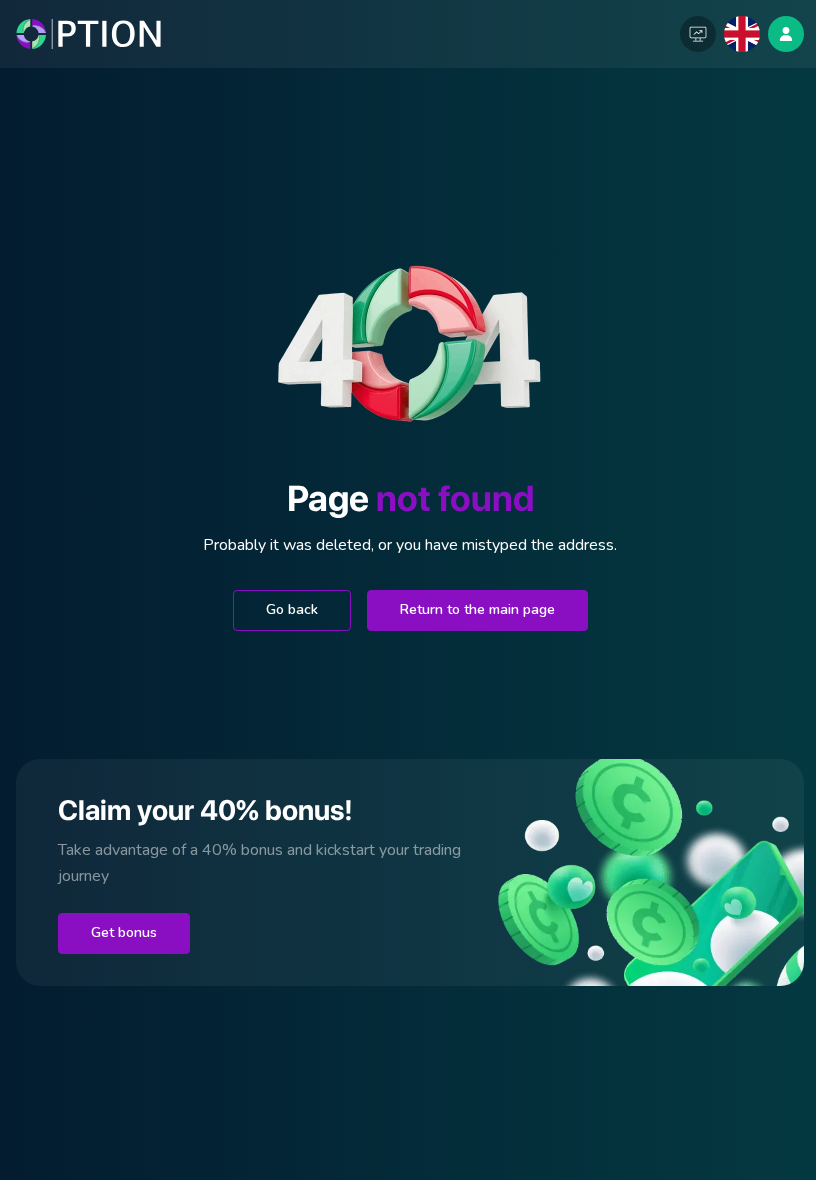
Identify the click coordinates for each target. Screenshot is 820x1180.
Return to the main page (477, 609)
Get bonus (124, 932)
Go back (292, 609)
